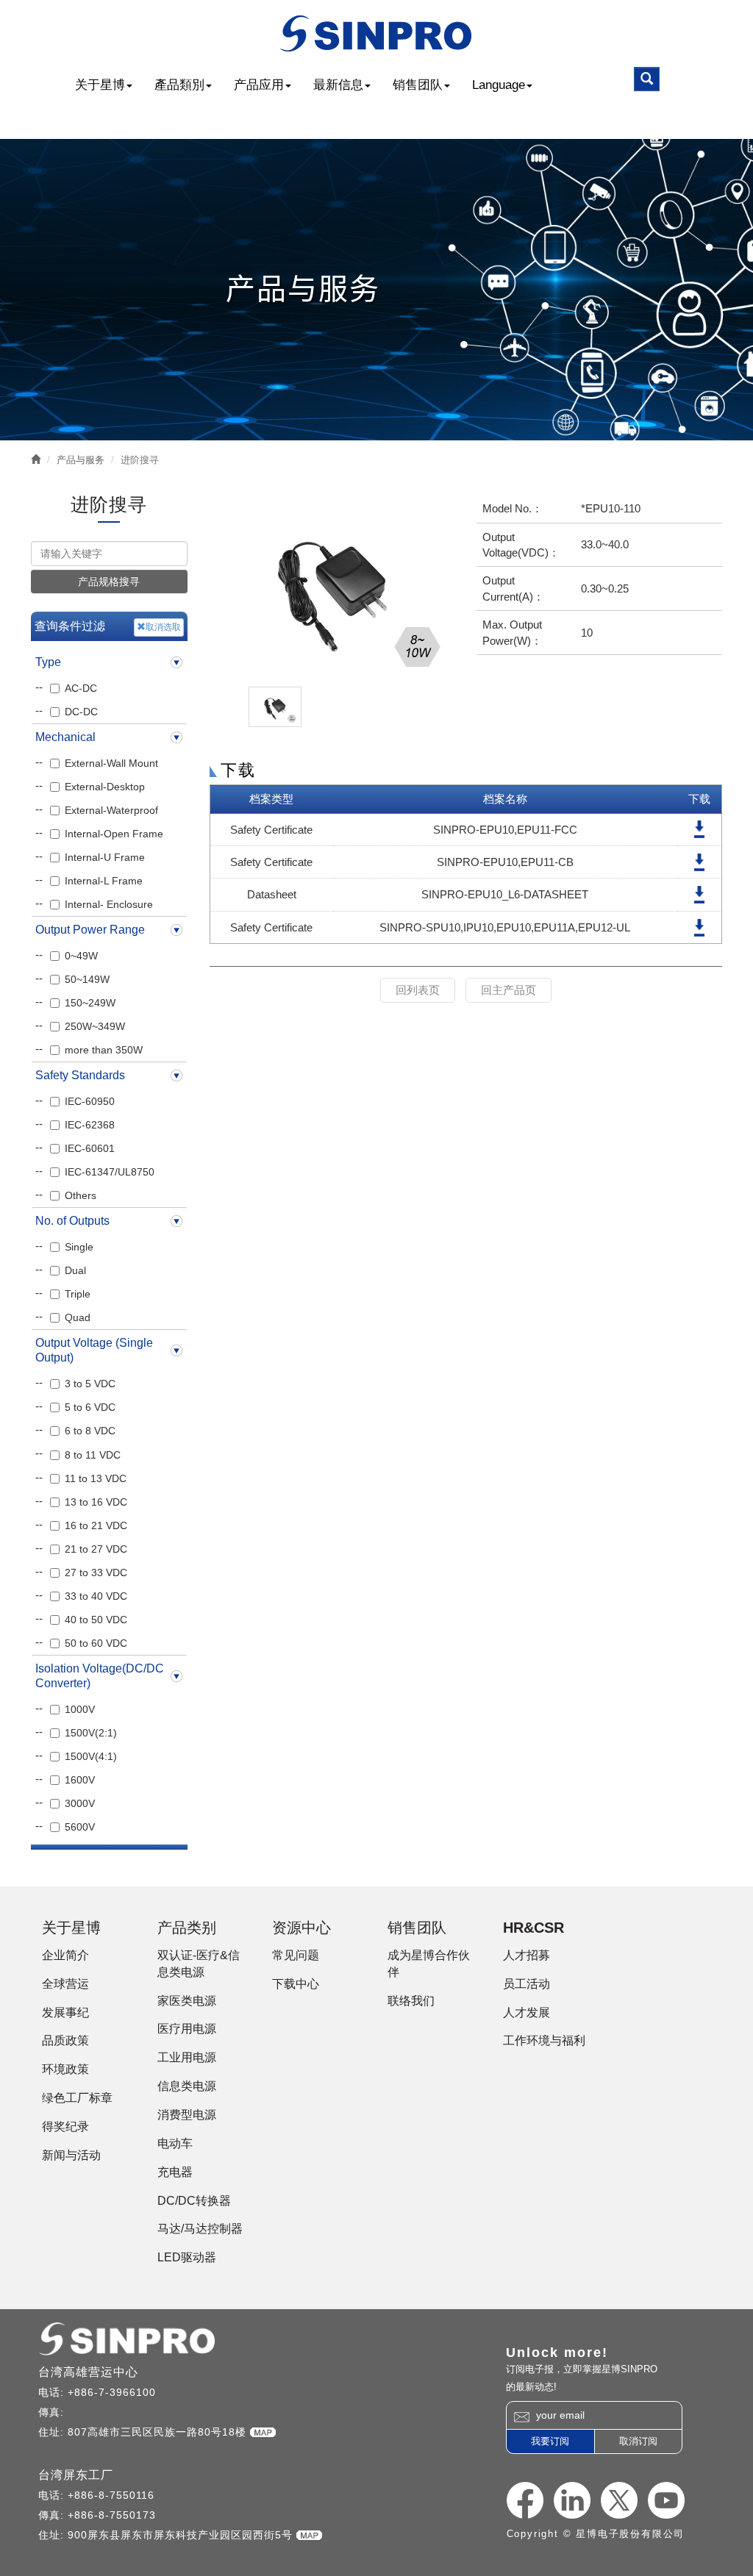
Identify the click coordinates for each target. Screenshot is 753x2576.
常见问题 (296, 1955)
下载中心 (296, 1984)
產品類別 (179, 85)
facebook (525, 2500)
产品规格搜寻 (109, 582)
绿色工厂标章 (77, 2098)
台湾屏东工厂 (76, 2475)
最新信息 (338, 85)
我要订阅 (550, 2441)
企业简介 (65, 1955)
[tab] (109, 662)
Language (499, 85)
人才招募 (527, 1955)
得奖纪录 (65, 2126)
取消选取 (163, 627)
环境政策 (65, 2069)
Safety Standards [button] (80, 1075)
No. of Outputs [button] (72, 1221)
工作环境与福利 (544, 2040)
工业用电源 (187, 2057)
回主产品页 (508, 990)
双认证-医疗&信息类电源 (199, 1964)
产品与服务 (81, 460)
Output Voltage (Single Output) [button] (94, 1350)
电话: (53, 2392)
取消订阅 (638, 2441)
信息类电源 (187, 2086)
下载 (699, 830)
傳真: (53, 2412)
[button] (647, 79)
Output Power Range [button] (90, 930)
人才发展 (527, 2012)
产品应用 (259, 85)
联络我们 (411, 2001)
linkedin (572, 2500)
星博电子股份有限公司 (377, 33)
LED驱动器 (187, 2257)
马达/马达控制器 (200, 2229)
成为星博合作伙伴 (429, 1964)
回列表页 (418, 990)
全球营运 (65, 1984)
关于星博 (100, 85)
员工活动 (527, 1984)
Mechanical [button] (65, 737)
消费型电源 (187, 2115)
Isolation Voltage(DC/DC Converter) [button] (100, 1676)
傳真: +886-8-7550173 (97, 2515)
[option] (332, 587)
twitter (619, 2500)
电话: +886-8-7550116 (96, 2495)
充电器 (175, 2172)
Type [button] (48, 662)
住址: (53, 2432)
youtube (666, 2500)
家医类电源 (187, 2001)
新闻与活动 (71, 2155)
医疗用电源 (187, 2029)
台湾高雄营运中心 (88, 2372)
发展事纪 (65, 2012)
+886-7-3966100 (112, 2392)
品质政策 (65, 2040)
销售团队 (418, 85)
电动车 (175, 2143)
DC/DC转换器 (194, 2201)
